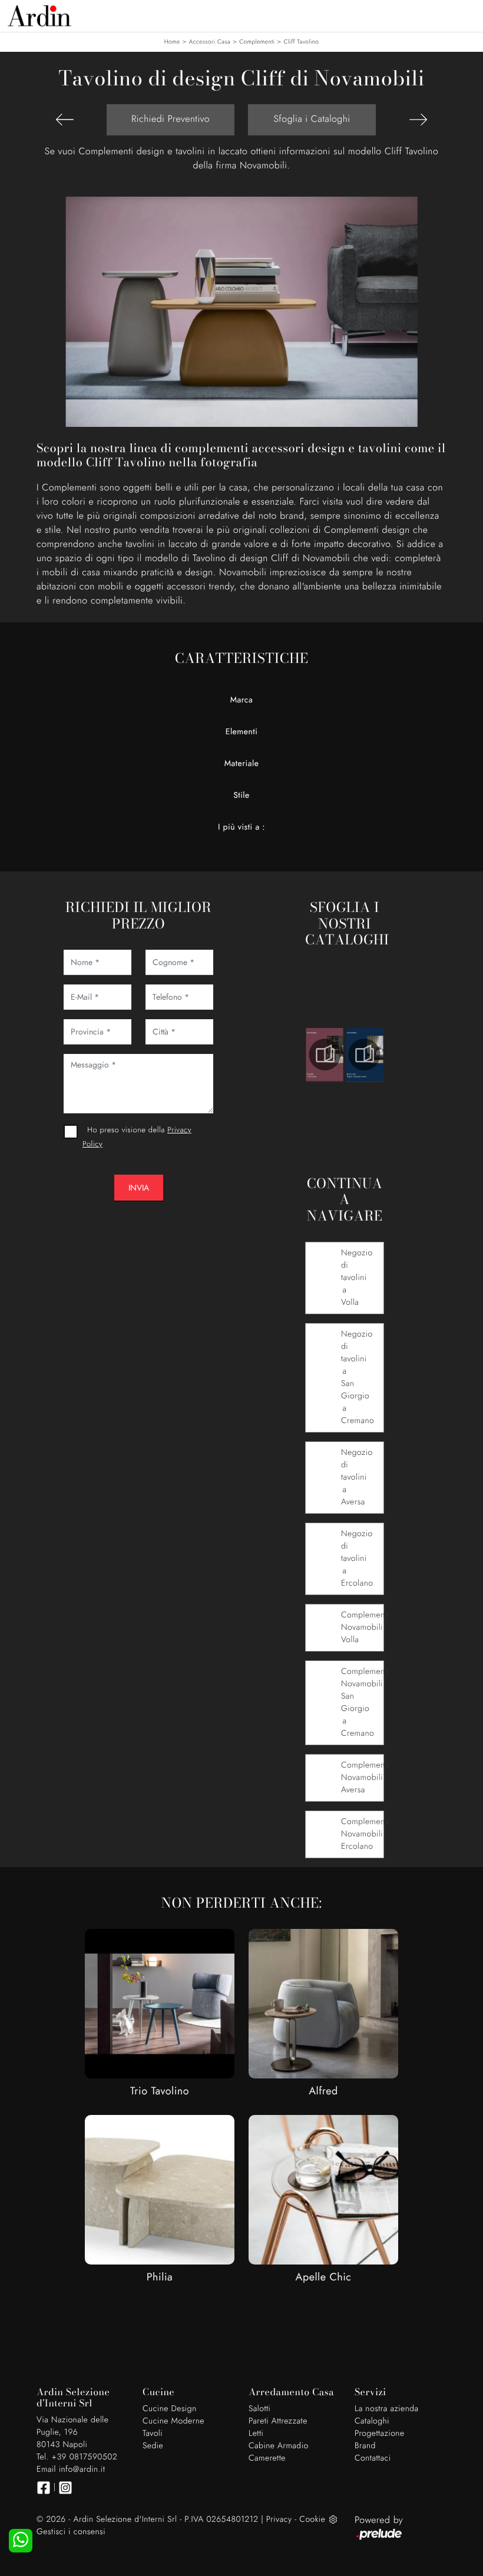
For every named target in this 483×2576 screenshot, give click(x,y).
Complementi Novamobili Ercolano (362, 1834)
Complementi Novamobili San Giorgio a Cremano (362, 1703)
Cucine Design (170, 2409)
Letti (256, 2434)
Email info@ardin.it (71, 2469)
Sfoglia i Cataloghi (312, 119)
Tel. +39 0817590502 (77, 2457)
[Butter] (65, 120)
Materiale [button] (242, 764)
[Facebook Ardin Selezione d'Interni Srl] (44, 2488)
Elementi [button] (242, 732)
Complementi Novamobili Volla (362, 1627)
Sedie (153, 2446)
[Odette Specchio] (418, 120)
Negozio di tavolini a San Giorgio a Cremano (358, 1377)
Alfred (323, 2091)
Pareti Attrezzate (278, 2421)
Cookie (312, 2519)
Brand (365, 2446)
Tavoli (153, 2434)
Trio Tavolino (160, 2091)
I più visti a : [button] (241, 827)
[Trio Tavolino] (160, 2004)
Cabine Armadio (279, 2446)
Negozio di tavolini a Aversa (357, 1477)
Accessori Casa (210, 42)
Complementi (257, 42)
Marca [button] (242, 700)
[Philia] (160, 2190)
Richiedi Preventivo (171, 119)
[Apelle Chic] (323, 2190)
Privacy (279, 2519)
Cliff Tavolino (302, 42)
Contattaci (373, 2458)
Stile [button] (241, 795)
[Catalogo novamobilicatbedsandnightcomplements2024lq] (325, 1055)
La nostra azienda (387, 2409)
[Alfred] (323, 2004)
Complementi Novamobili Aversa (362, 1778)
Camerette (267, 2458)
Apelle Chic (324, 2277)
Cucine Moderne (173, 2421)
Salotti (259, 2409)
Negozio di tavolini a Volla (357, 1278)
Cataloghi (372, 2421)
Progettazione (380, 2434)
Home (172, 42)
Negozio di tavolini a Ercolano (357, 1559)
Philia (160, 2277)
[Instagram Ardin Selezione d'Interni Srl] (65, 2488)
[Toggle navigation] (465, 15)
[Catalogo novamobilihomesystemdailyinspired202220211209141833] (365, 1055)
